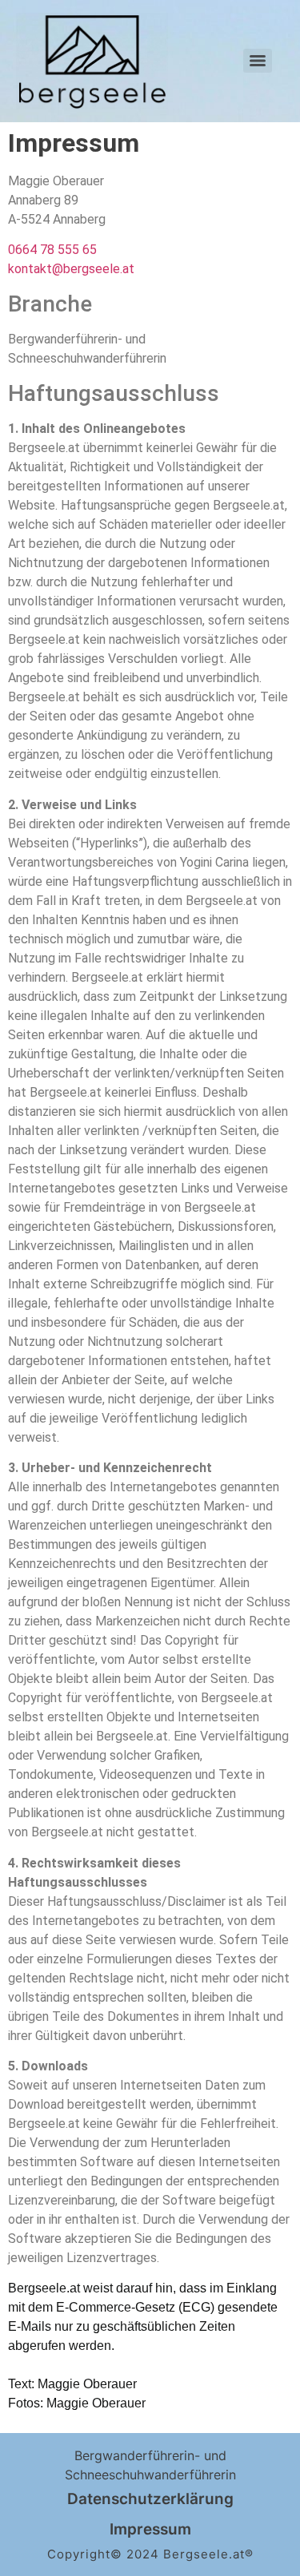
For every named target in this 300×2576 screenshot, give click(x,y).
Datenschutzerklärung (150, 2499)
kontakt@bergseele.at (71, 269)
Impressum (150, 2529)
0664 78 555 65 (52, 250)
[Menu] (258, 61)
